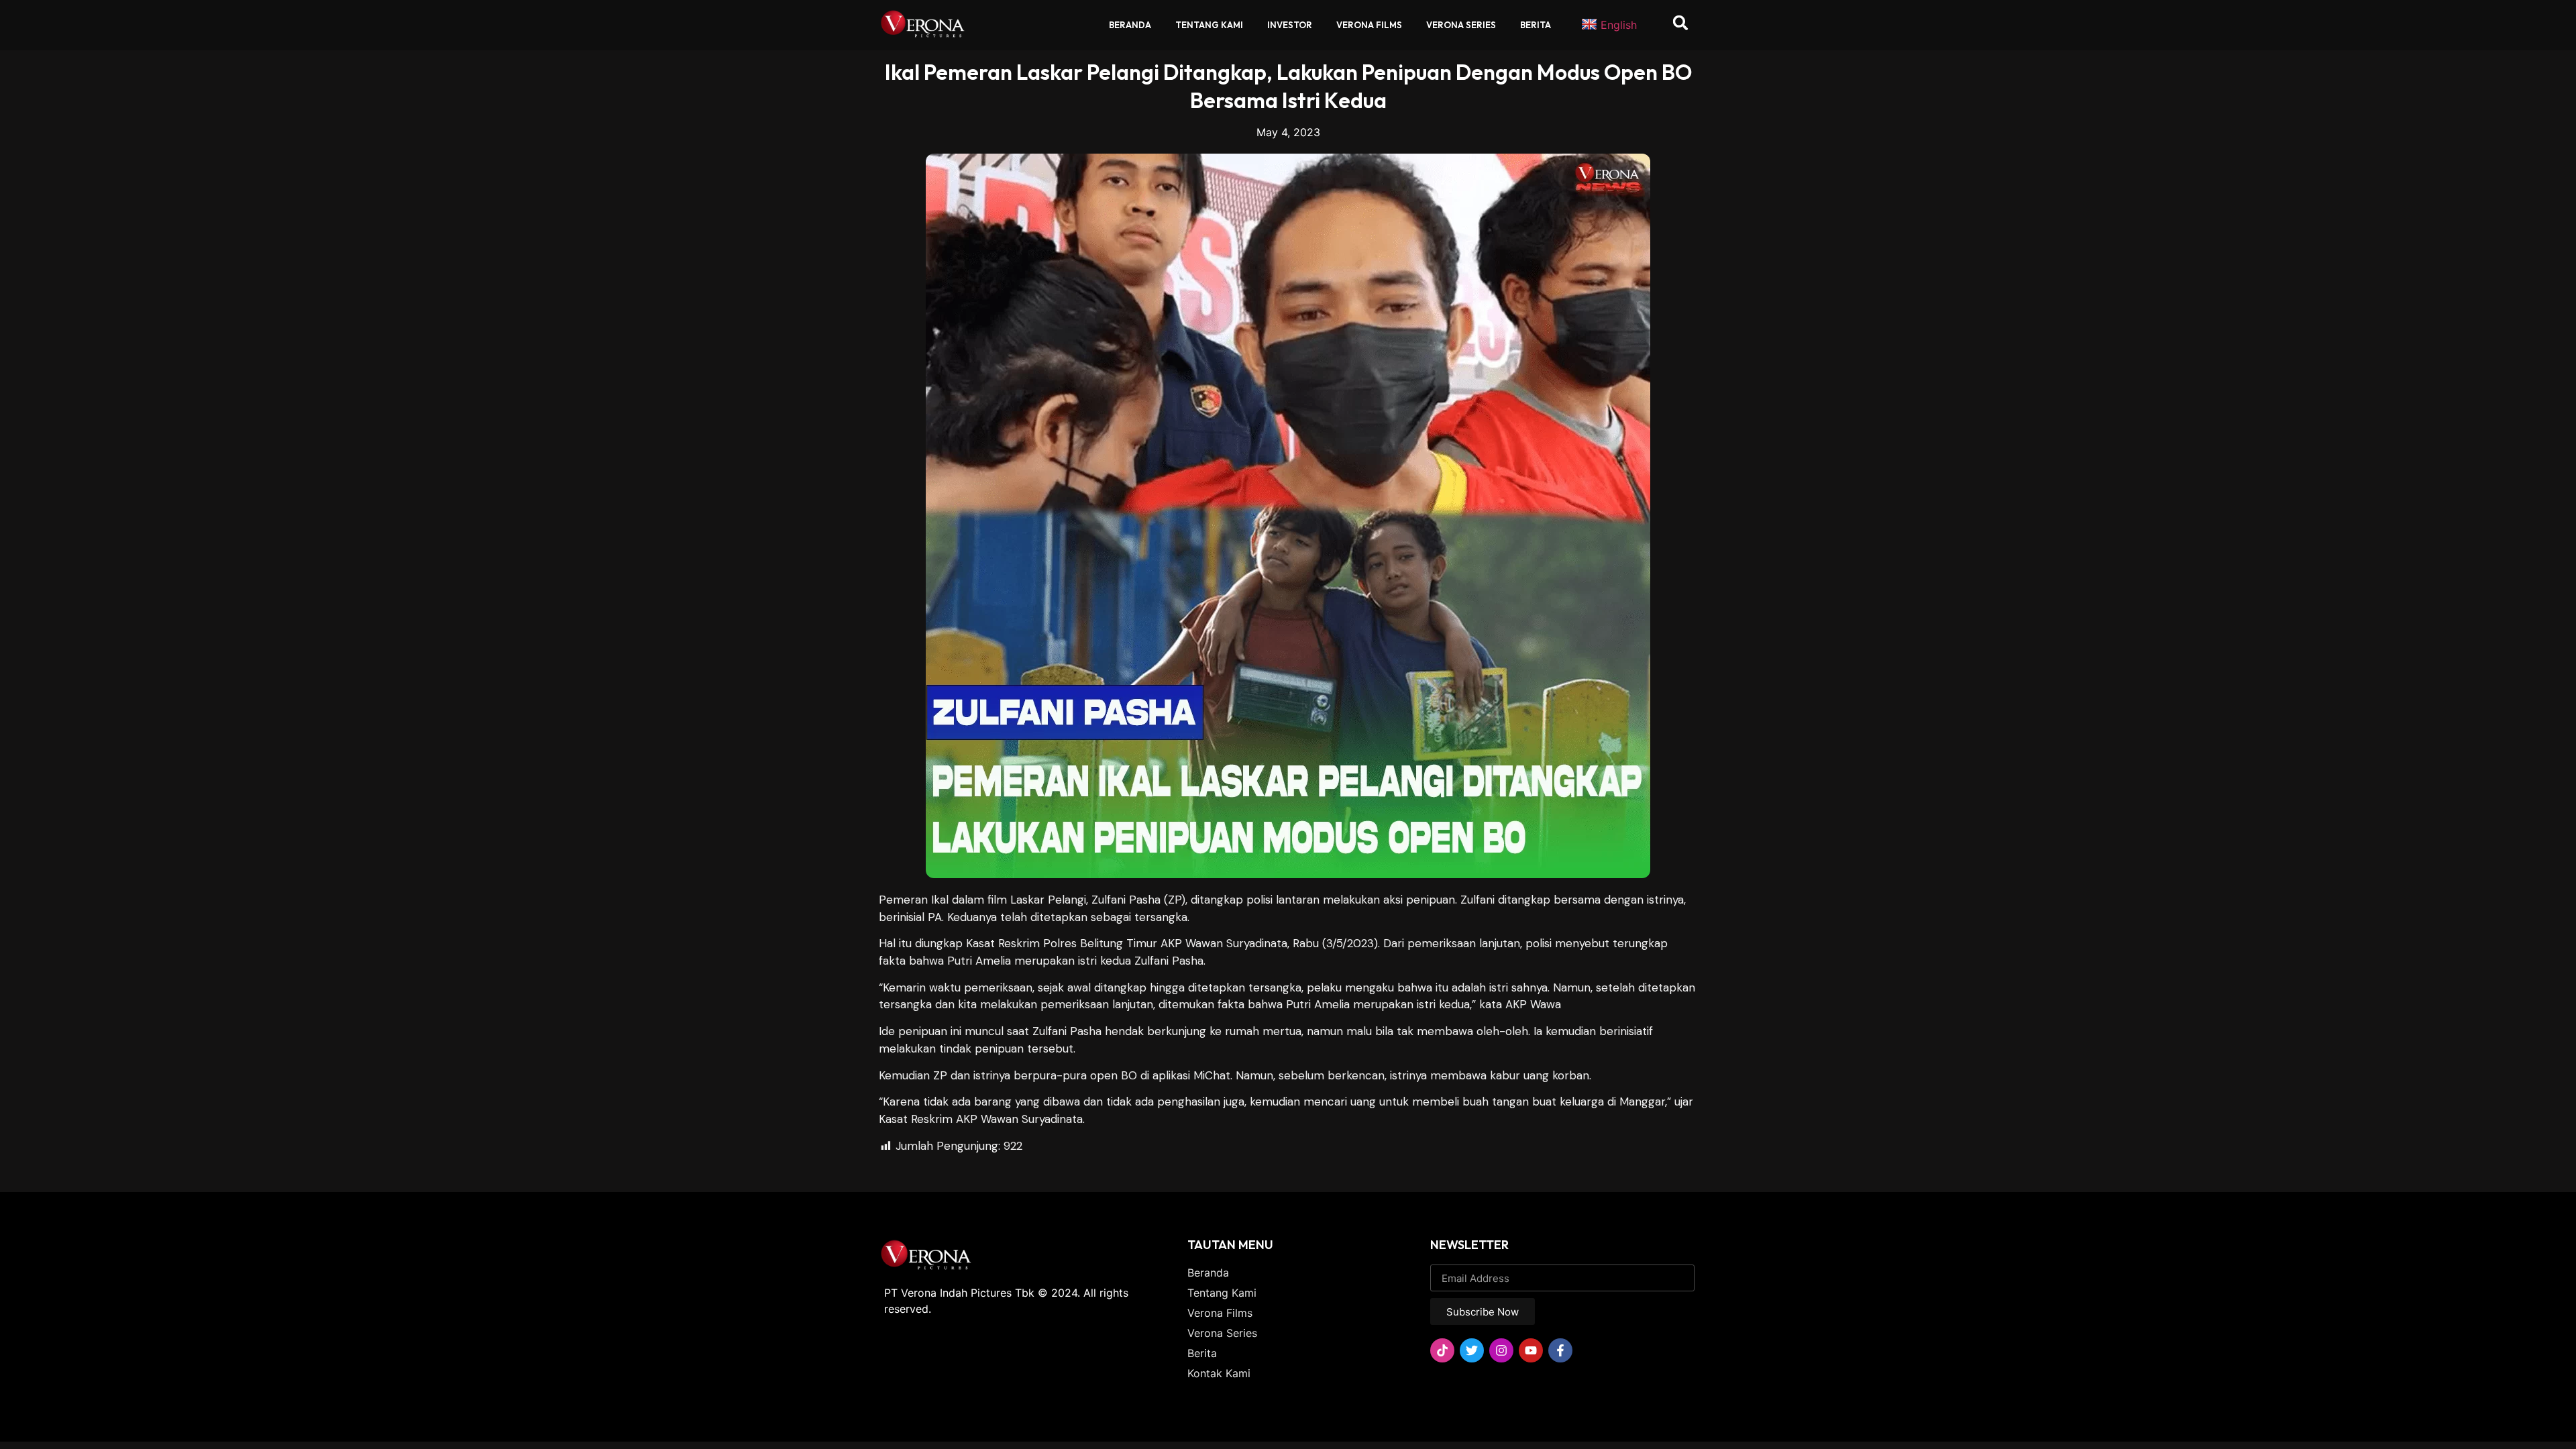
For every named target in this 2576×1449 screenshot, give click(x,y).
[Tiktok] (1442, 1350)
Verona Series (1461, 25)
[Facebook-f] (1560, 1350)
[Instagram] (1501, 1350)
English (1619, 25)
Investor (1290, 25)
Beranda (1130, 25)
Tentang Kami (1209, 25)
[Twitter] (1472, 1350)
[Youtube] (1531, 1350)
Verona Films (1369, 25)
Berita (1536, 25)
